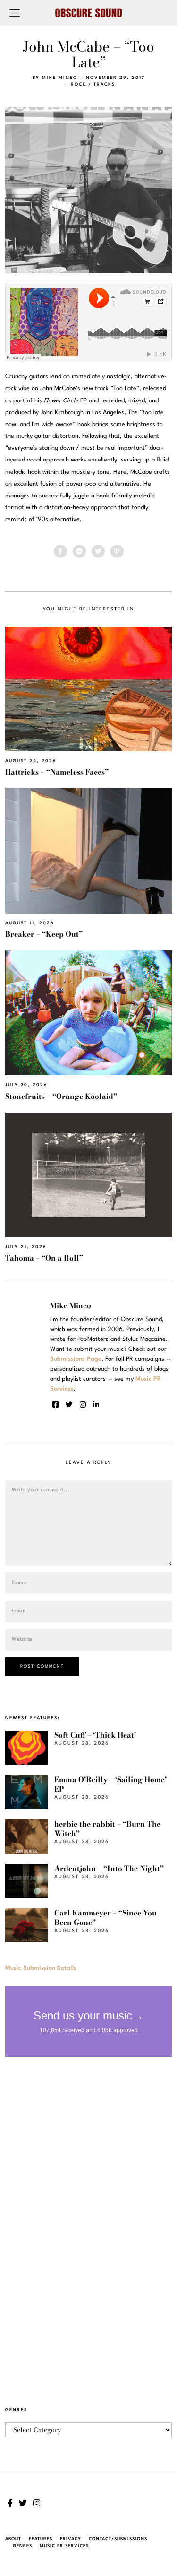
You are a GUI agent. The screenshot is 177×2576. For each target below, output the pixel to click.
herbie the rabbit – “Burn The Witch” (107, 1829)
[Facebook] (60, 551)
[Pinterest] (117, 551)
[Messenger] (79, 551)
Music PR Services (64, 2546)
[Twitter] (98, 551)
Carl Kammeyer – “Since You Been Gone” (105, 1918)
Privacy (71, 2539)
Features (41, 2539)
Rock (79, 84)
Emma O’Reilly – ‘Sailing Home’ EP (110, 1784)
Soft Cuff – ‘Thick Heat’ (95, 1735)
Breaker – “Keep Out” (44, 934)
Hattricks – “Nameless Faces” (57, 772)
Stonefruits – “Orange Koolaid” (61, 1096)
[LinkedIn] (96, 1405)
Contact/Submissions (118, 2539)
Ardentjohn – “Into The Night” (109, 1868)
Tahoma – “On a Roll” (44, 1258)
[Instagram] (83, 1405)
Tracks (104, 84)
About (13, 2539)
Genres (22, 2546)
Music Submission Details (41, 1968)
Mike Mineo (60, 78)
